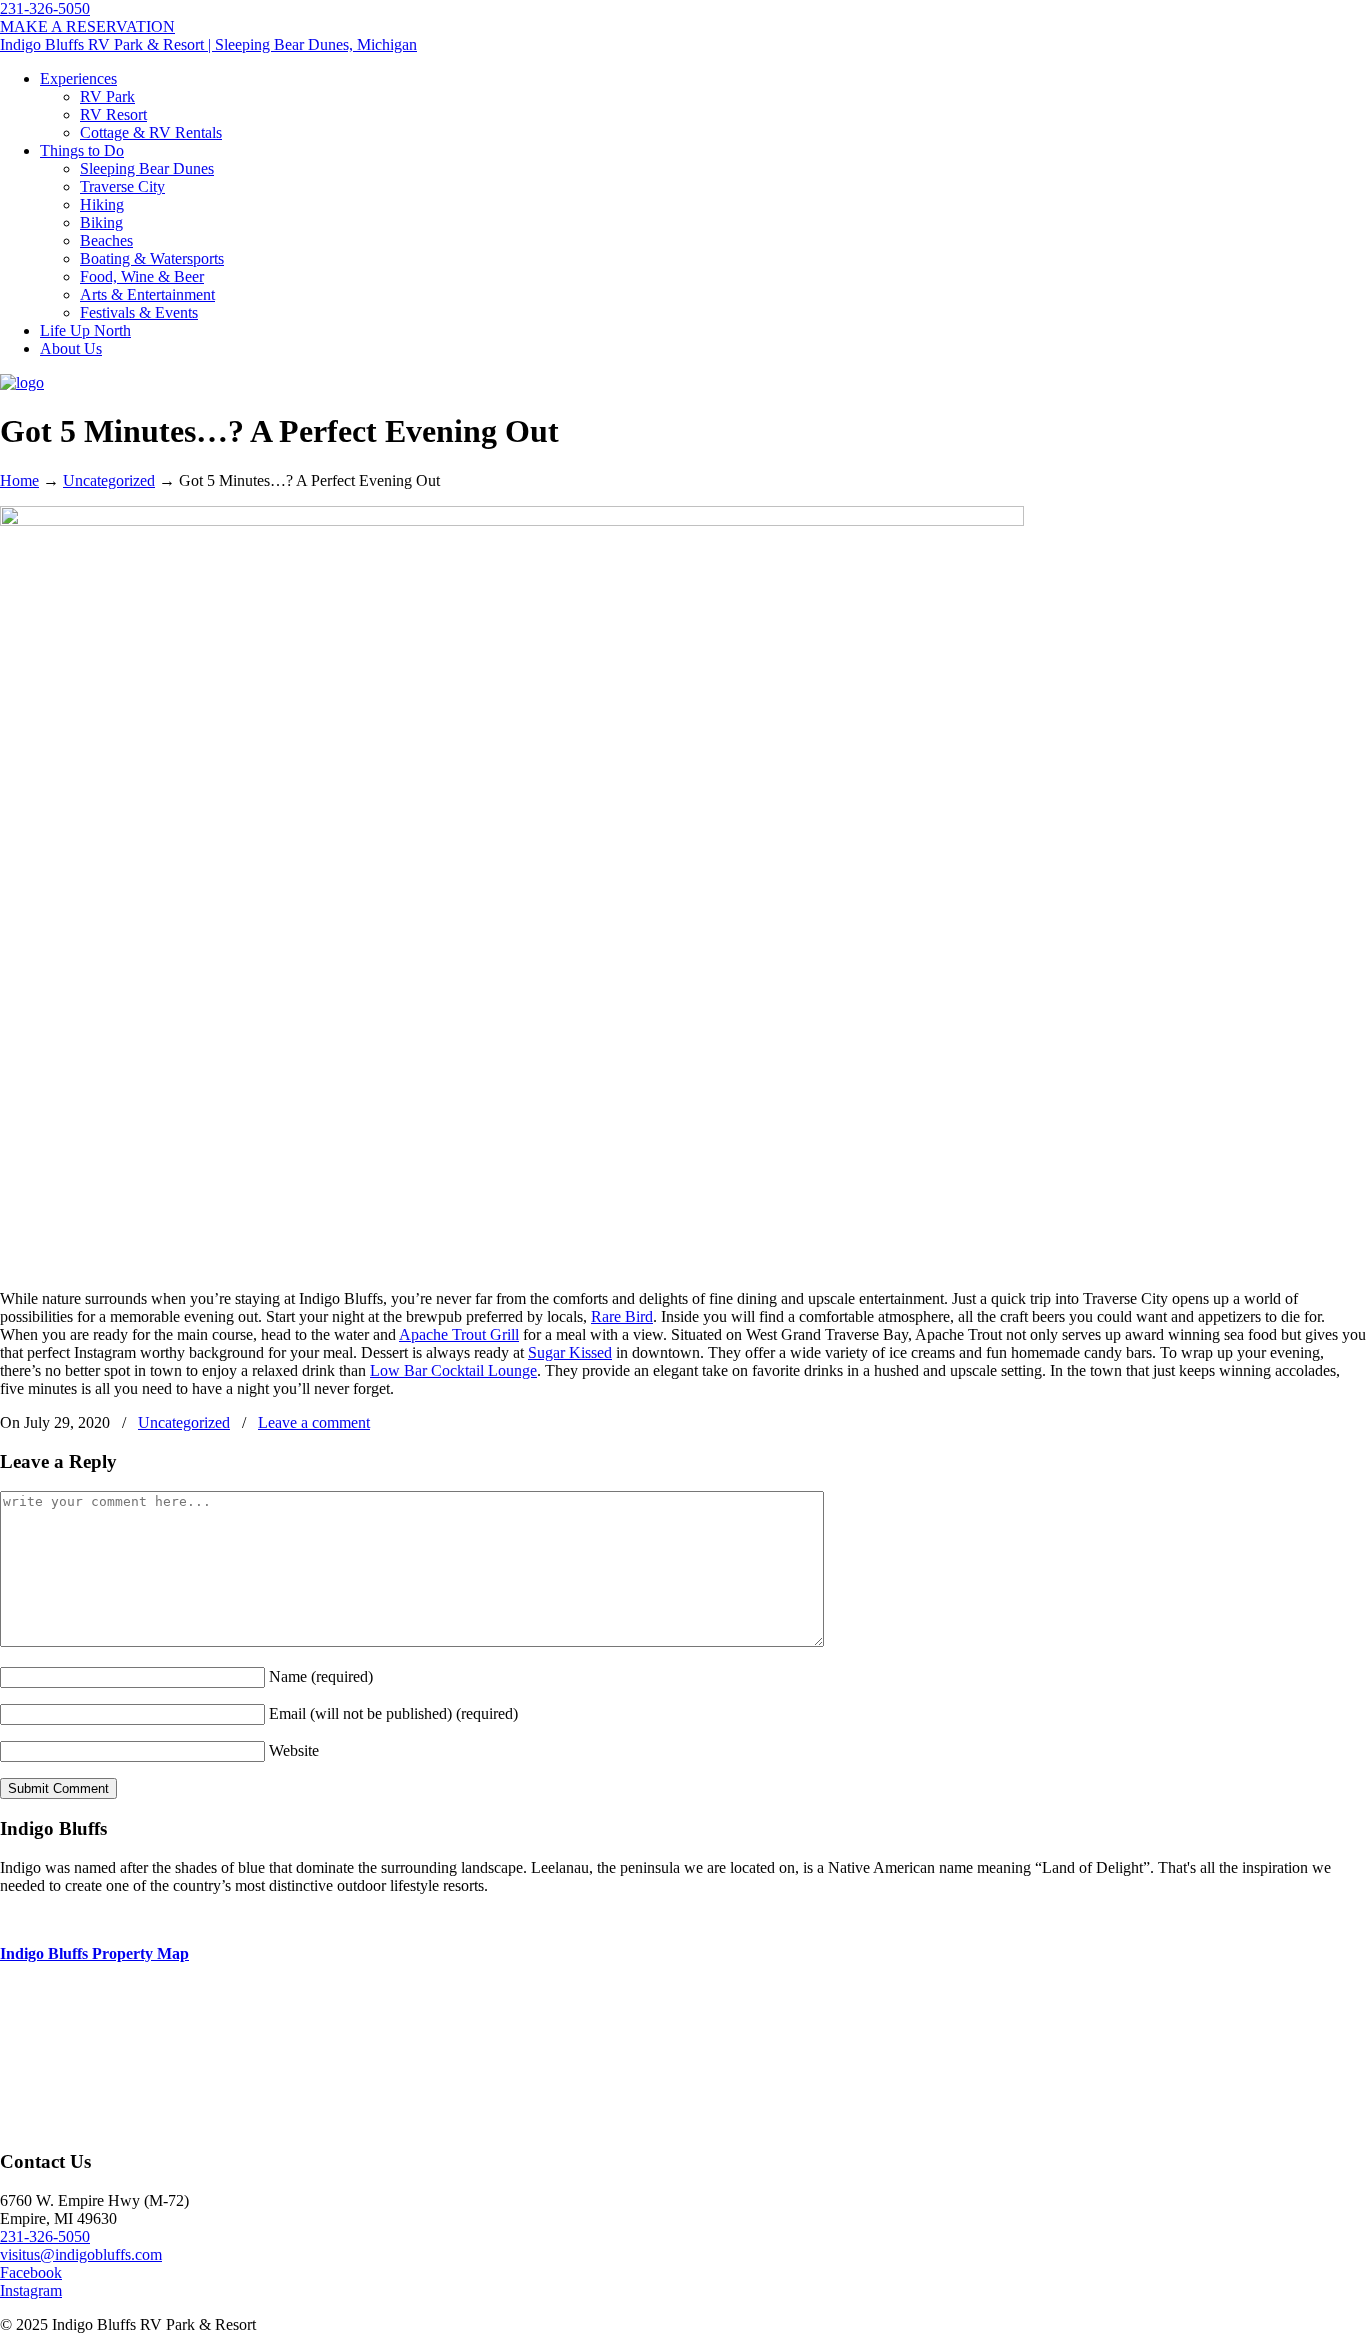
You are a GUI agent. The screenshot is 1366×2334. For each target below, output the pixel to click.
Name (321, 1676)
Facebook (31, 2272)
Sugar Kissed (570, 1352)
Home (19, 480)
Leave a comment (314, 1422)
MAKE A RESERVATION (87, 26)
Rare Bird (622, 1316)
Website (294, 1750)
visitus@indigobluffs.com (81, 2254)
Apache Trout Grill (459, 1334)
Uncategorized (109, 480)
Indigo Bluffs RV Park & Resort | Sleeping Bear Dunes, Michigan (208, 44)
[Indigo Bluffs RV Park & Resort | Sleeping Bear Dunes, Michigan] (22, 382)
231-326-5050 (45, 8)
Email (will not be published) (393, 1713)
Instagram (31, 2290)
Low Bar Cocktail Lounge (453, 1370)
